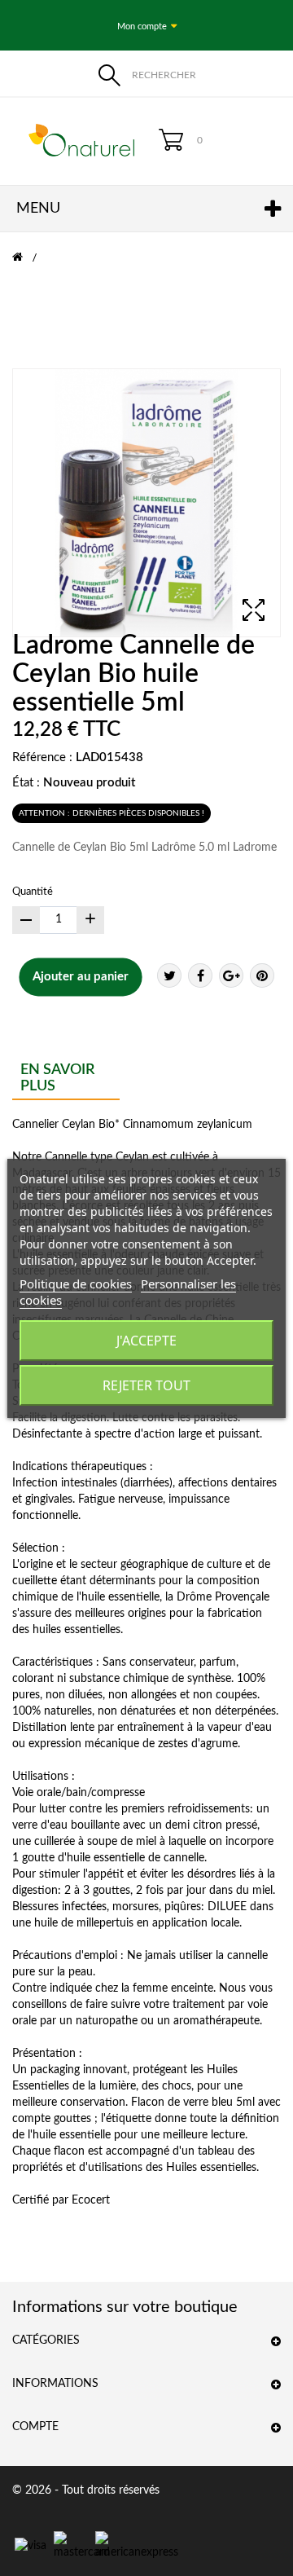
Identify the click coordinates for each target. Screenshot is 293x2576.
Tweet (169, 975)
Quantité (33, 892)
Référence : (42, 757)
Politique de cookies (76, 1284)
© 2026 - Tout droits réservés (86, 2490)
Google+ (231, 975)
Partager (200, 975)
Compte (35, 2427)
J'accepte (146, 1341)
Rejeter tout (146, 1385)
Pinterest (262, 975)
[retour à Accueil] (28, 258)
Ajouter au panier (81, 977)
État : (26, 783)
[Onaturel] (73, 140)
